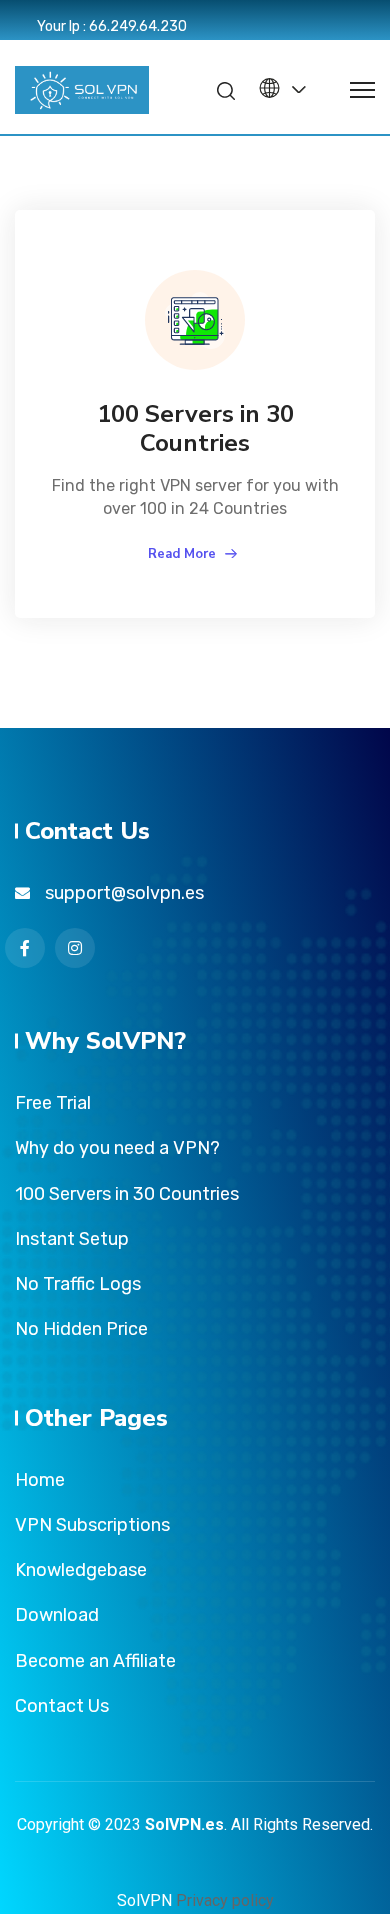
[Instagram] (75, 948)
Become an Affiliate (95, 1661)
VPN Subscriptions (92, 1525)
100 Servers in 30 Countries (195, 428)
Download (57, 1615)
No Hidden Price (81, 1329)
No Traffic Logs (78, 1284)
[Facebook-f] (25, 948)
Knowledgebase (81, 1570)
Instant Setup (72, 1239)
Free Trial (53, 1103)
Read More (184, 554)
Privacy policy (225, 1900)
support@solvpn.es (124, 893)
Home (40, 1480)
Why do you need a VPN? (117, 1148)
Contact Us (62, 1706)
